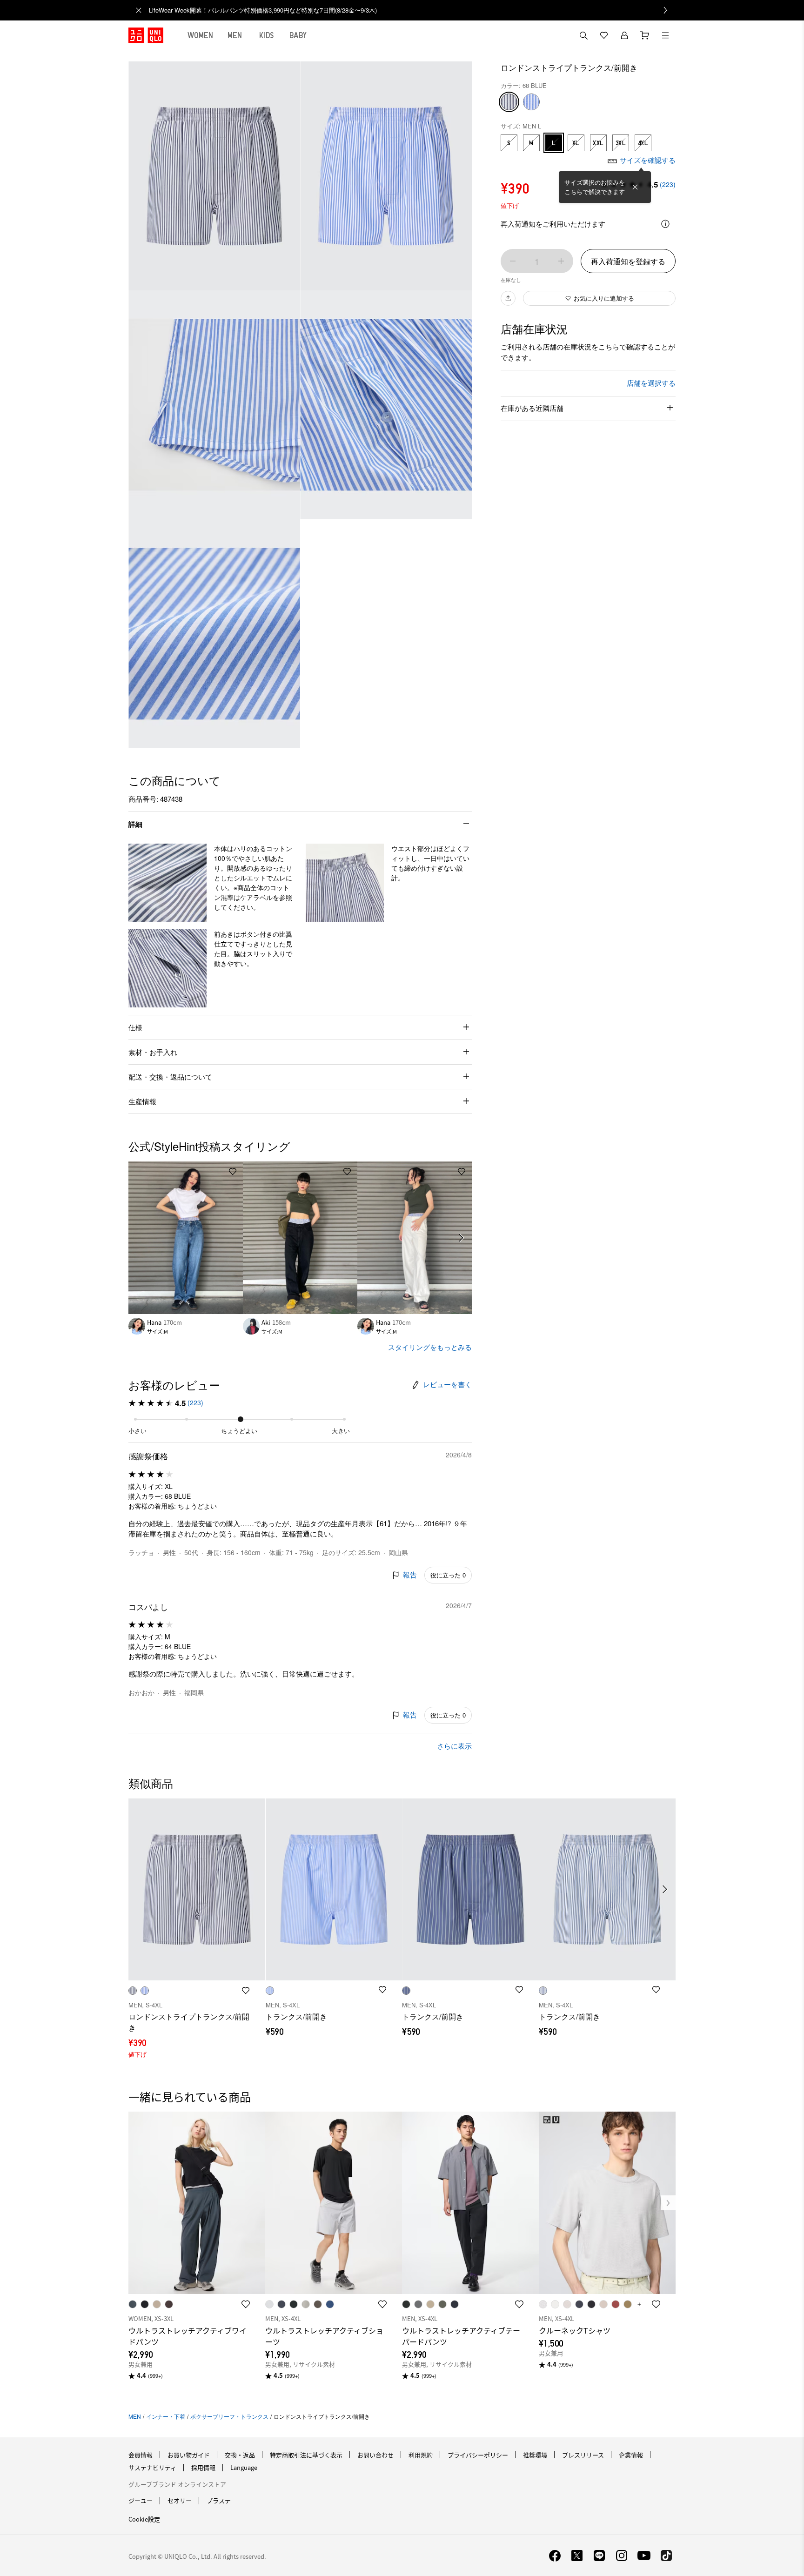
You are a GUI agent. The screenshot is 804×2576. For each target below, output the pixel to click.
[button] (167, 883)
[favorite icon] (246, 2304)
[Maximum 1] (561, 261)
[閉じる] (635, 187)
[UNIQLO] (146, 35)
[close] (139, 10)
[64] (531, 102)
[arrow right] (462, 1238)
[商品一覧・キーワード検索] (665, 35)
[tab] (201, 35)
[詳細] (665, 224)
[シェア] (508, 298)
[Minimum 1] (513, 261)
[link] (412, 10)
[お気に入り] (604, 35)
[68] (509, 102)
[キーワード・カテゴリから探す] (583, 35)
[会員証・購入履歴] (624, 35)
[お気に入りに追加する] (233, 1172)
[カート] (645, 35)
